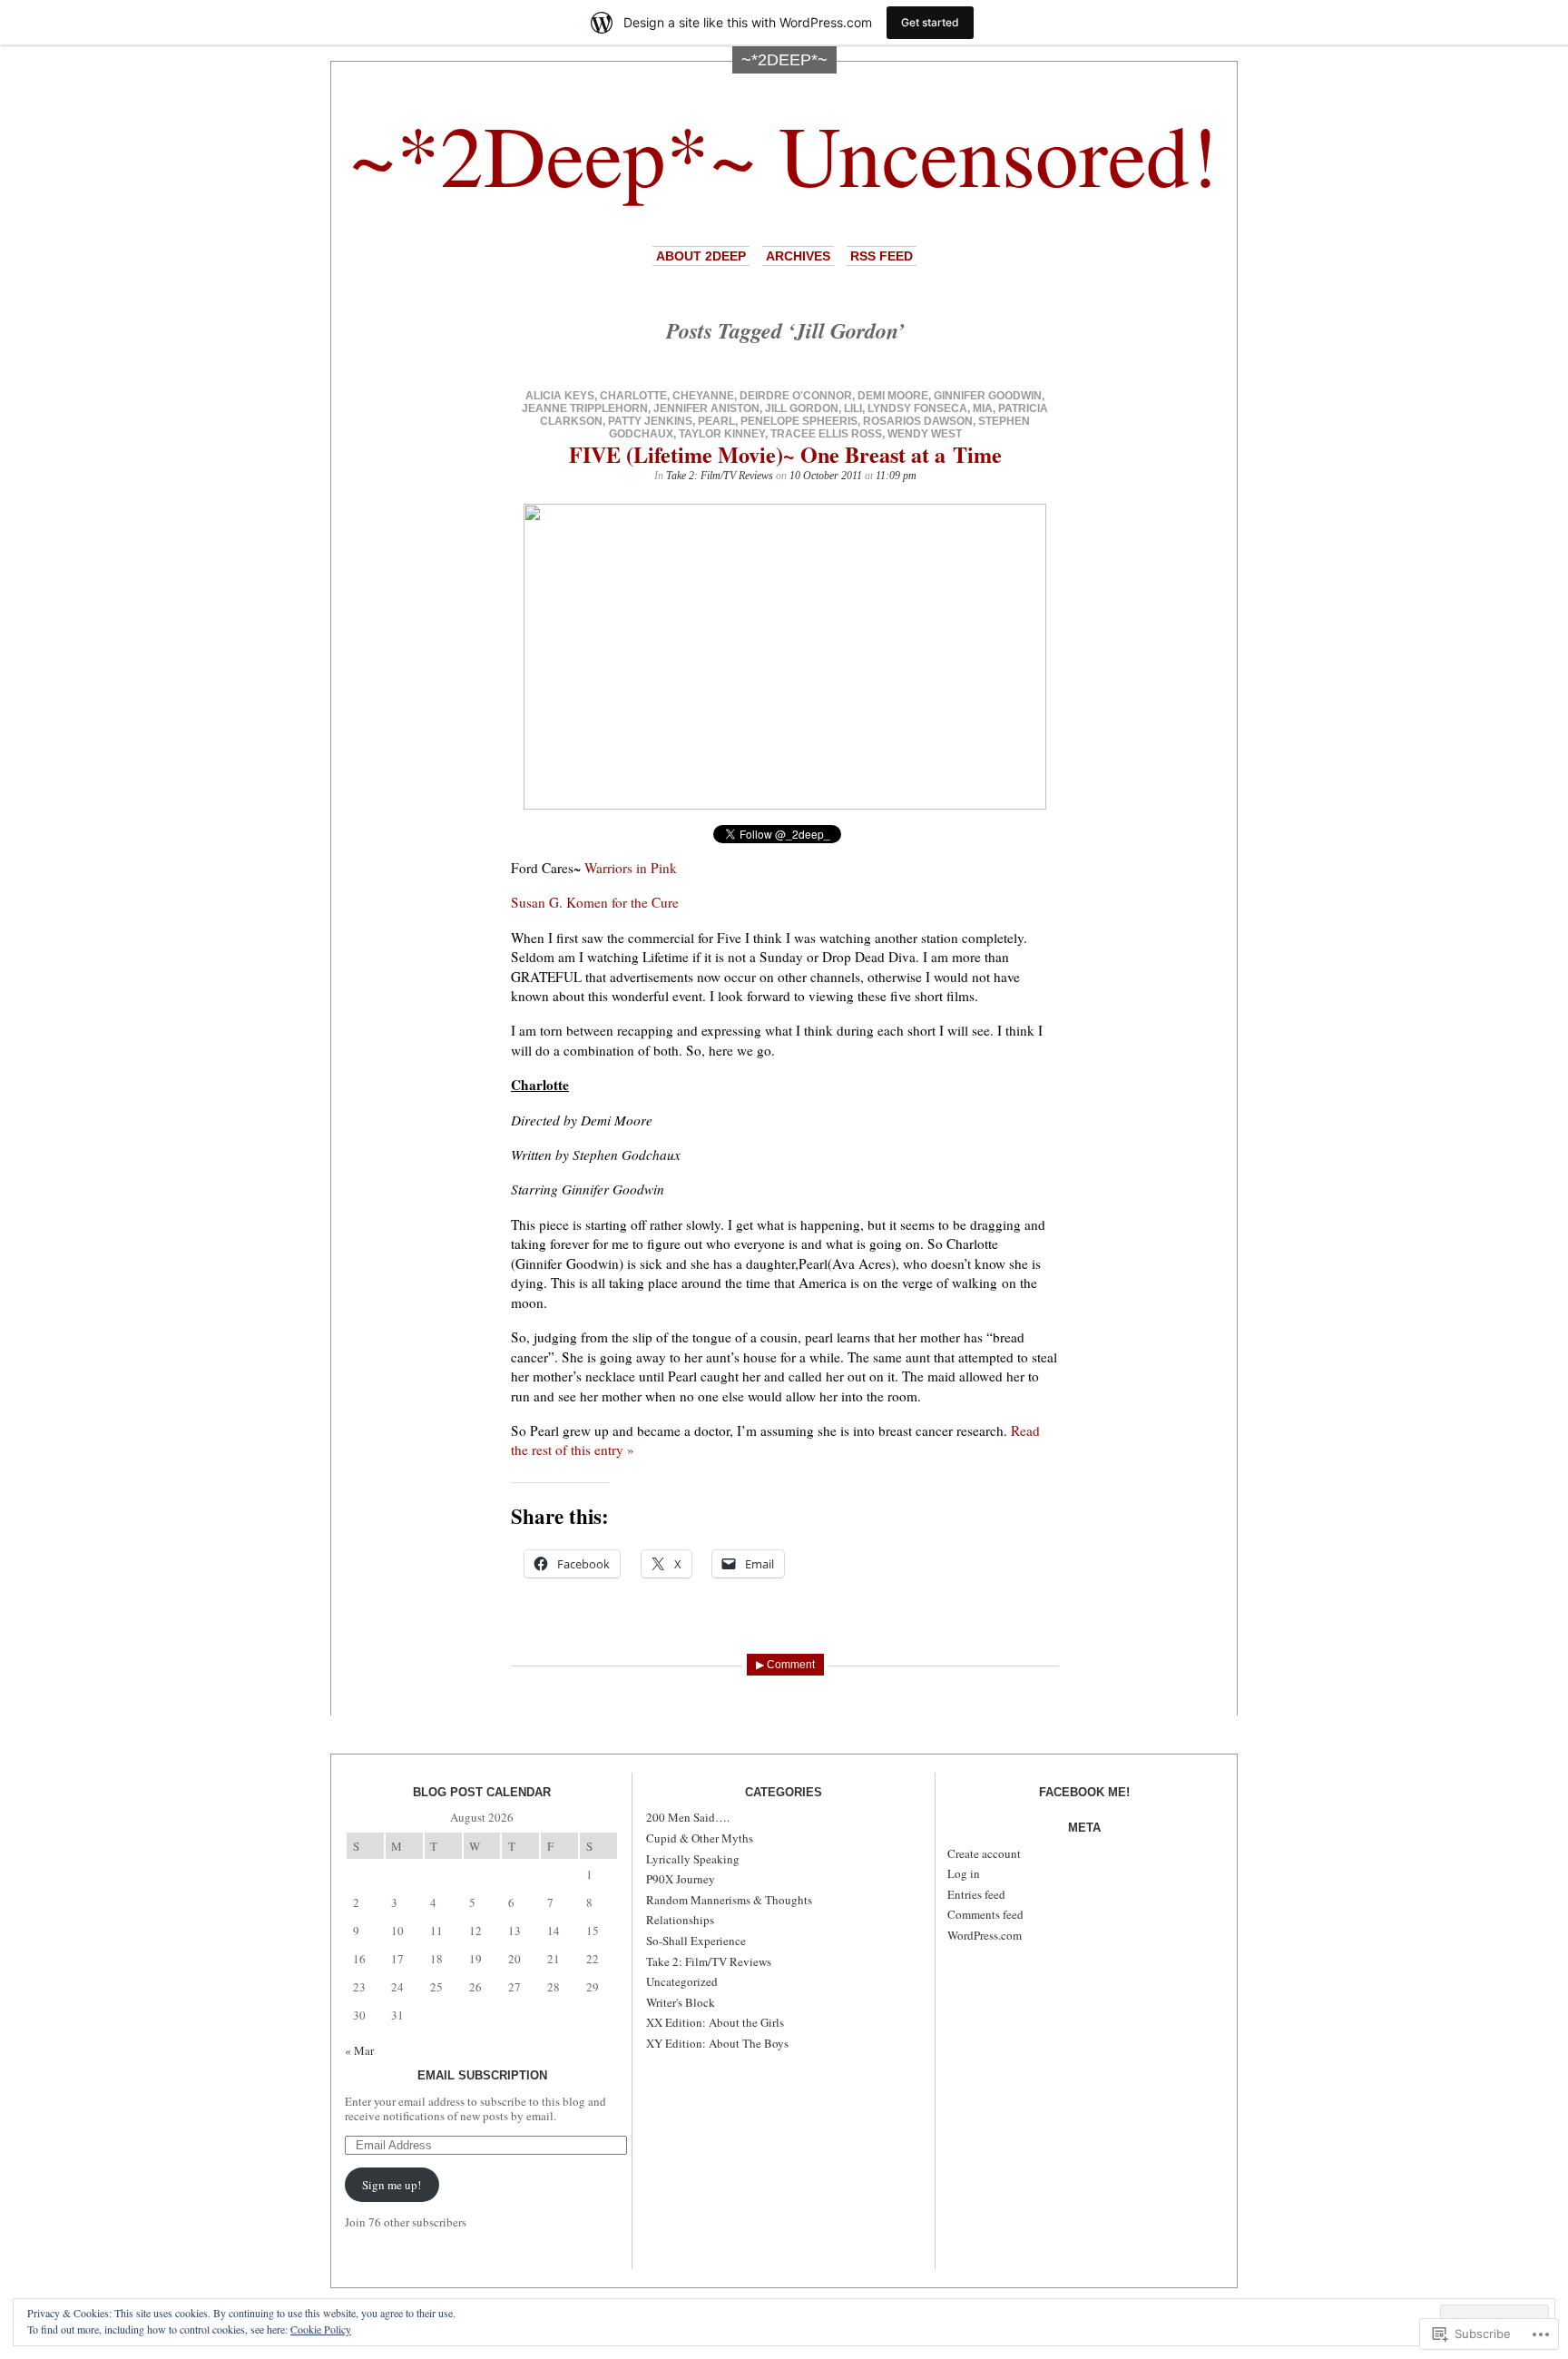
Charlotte (633, 396)
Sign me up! (392, 2185)
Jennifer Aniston (706, 408)
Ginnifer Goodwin (988, 396)
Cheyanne (703, 396)
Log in (964, 1873)
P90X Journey (681, 1879)
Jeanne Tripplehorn (585, 408)
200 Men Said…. (688, 1817)
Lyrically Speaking (693, 1859)
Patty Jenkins (650, 421)
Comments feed (985, 1914)
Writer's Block (681, 2002)
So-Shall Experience (696, 1941)
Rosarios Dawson (918, 421)
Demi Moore (893, 396)
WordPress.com (985, 1935)
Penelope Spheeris (799, 421)
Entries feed (976, 1894)
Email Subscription (482, 2075)
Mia (983, 408)
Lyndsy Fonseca (917, 408)
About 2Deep (701, 256)
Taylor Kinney (722, 434)
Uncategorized (682, 1981)
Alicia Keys (560, 396)
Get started (930, 22)
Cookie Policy (321, 2329)
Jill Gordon (802, 408)
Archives (798, 256)
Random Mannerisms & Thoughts (729, 1900)
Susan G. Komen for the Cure (595, 902)
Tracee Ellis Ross (826, 434)
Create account (984, 1853)
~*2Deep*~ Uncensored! (784, 154)
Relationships (680, 1920)
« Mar (359, 2050)
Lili (853, 408)
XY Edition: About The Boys (717, 2043)
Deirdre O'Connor (796, 396)
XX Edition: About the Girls (715, 2022)
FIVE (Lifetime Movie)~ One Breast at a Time (785, 454)
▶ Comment (785, 1665)
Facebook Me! (1084, 1792)
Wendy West (925, 434)
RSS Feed (882, 256)
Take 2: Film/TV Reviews (720, 476)
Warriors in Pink (631, 868)
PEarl (716, 421)
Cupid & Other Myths (700, 1838)
